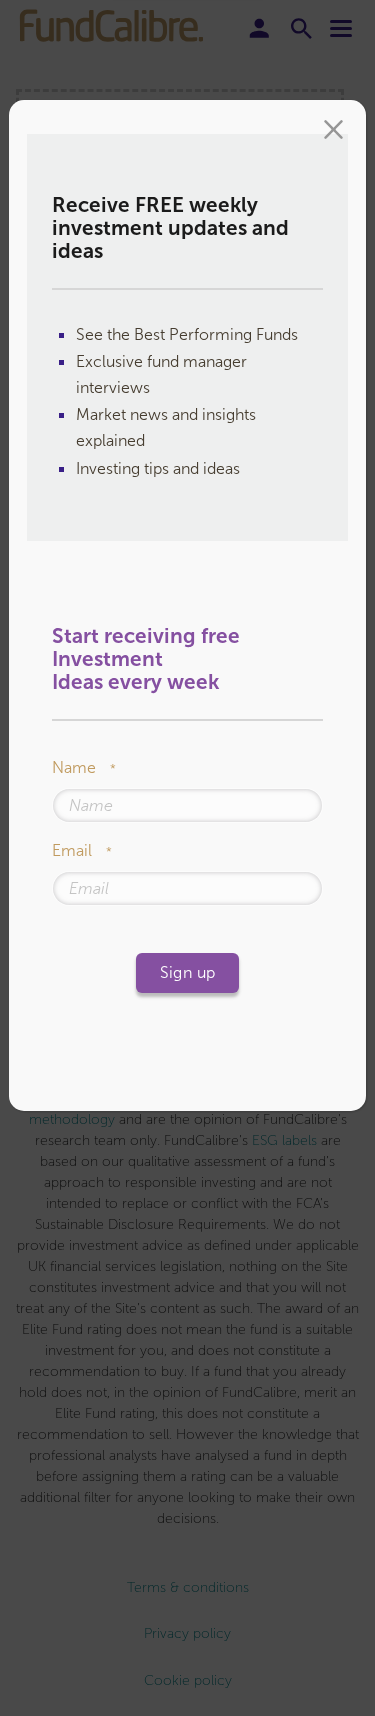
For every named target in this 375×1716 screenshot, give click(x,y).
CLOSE (333, 132)
